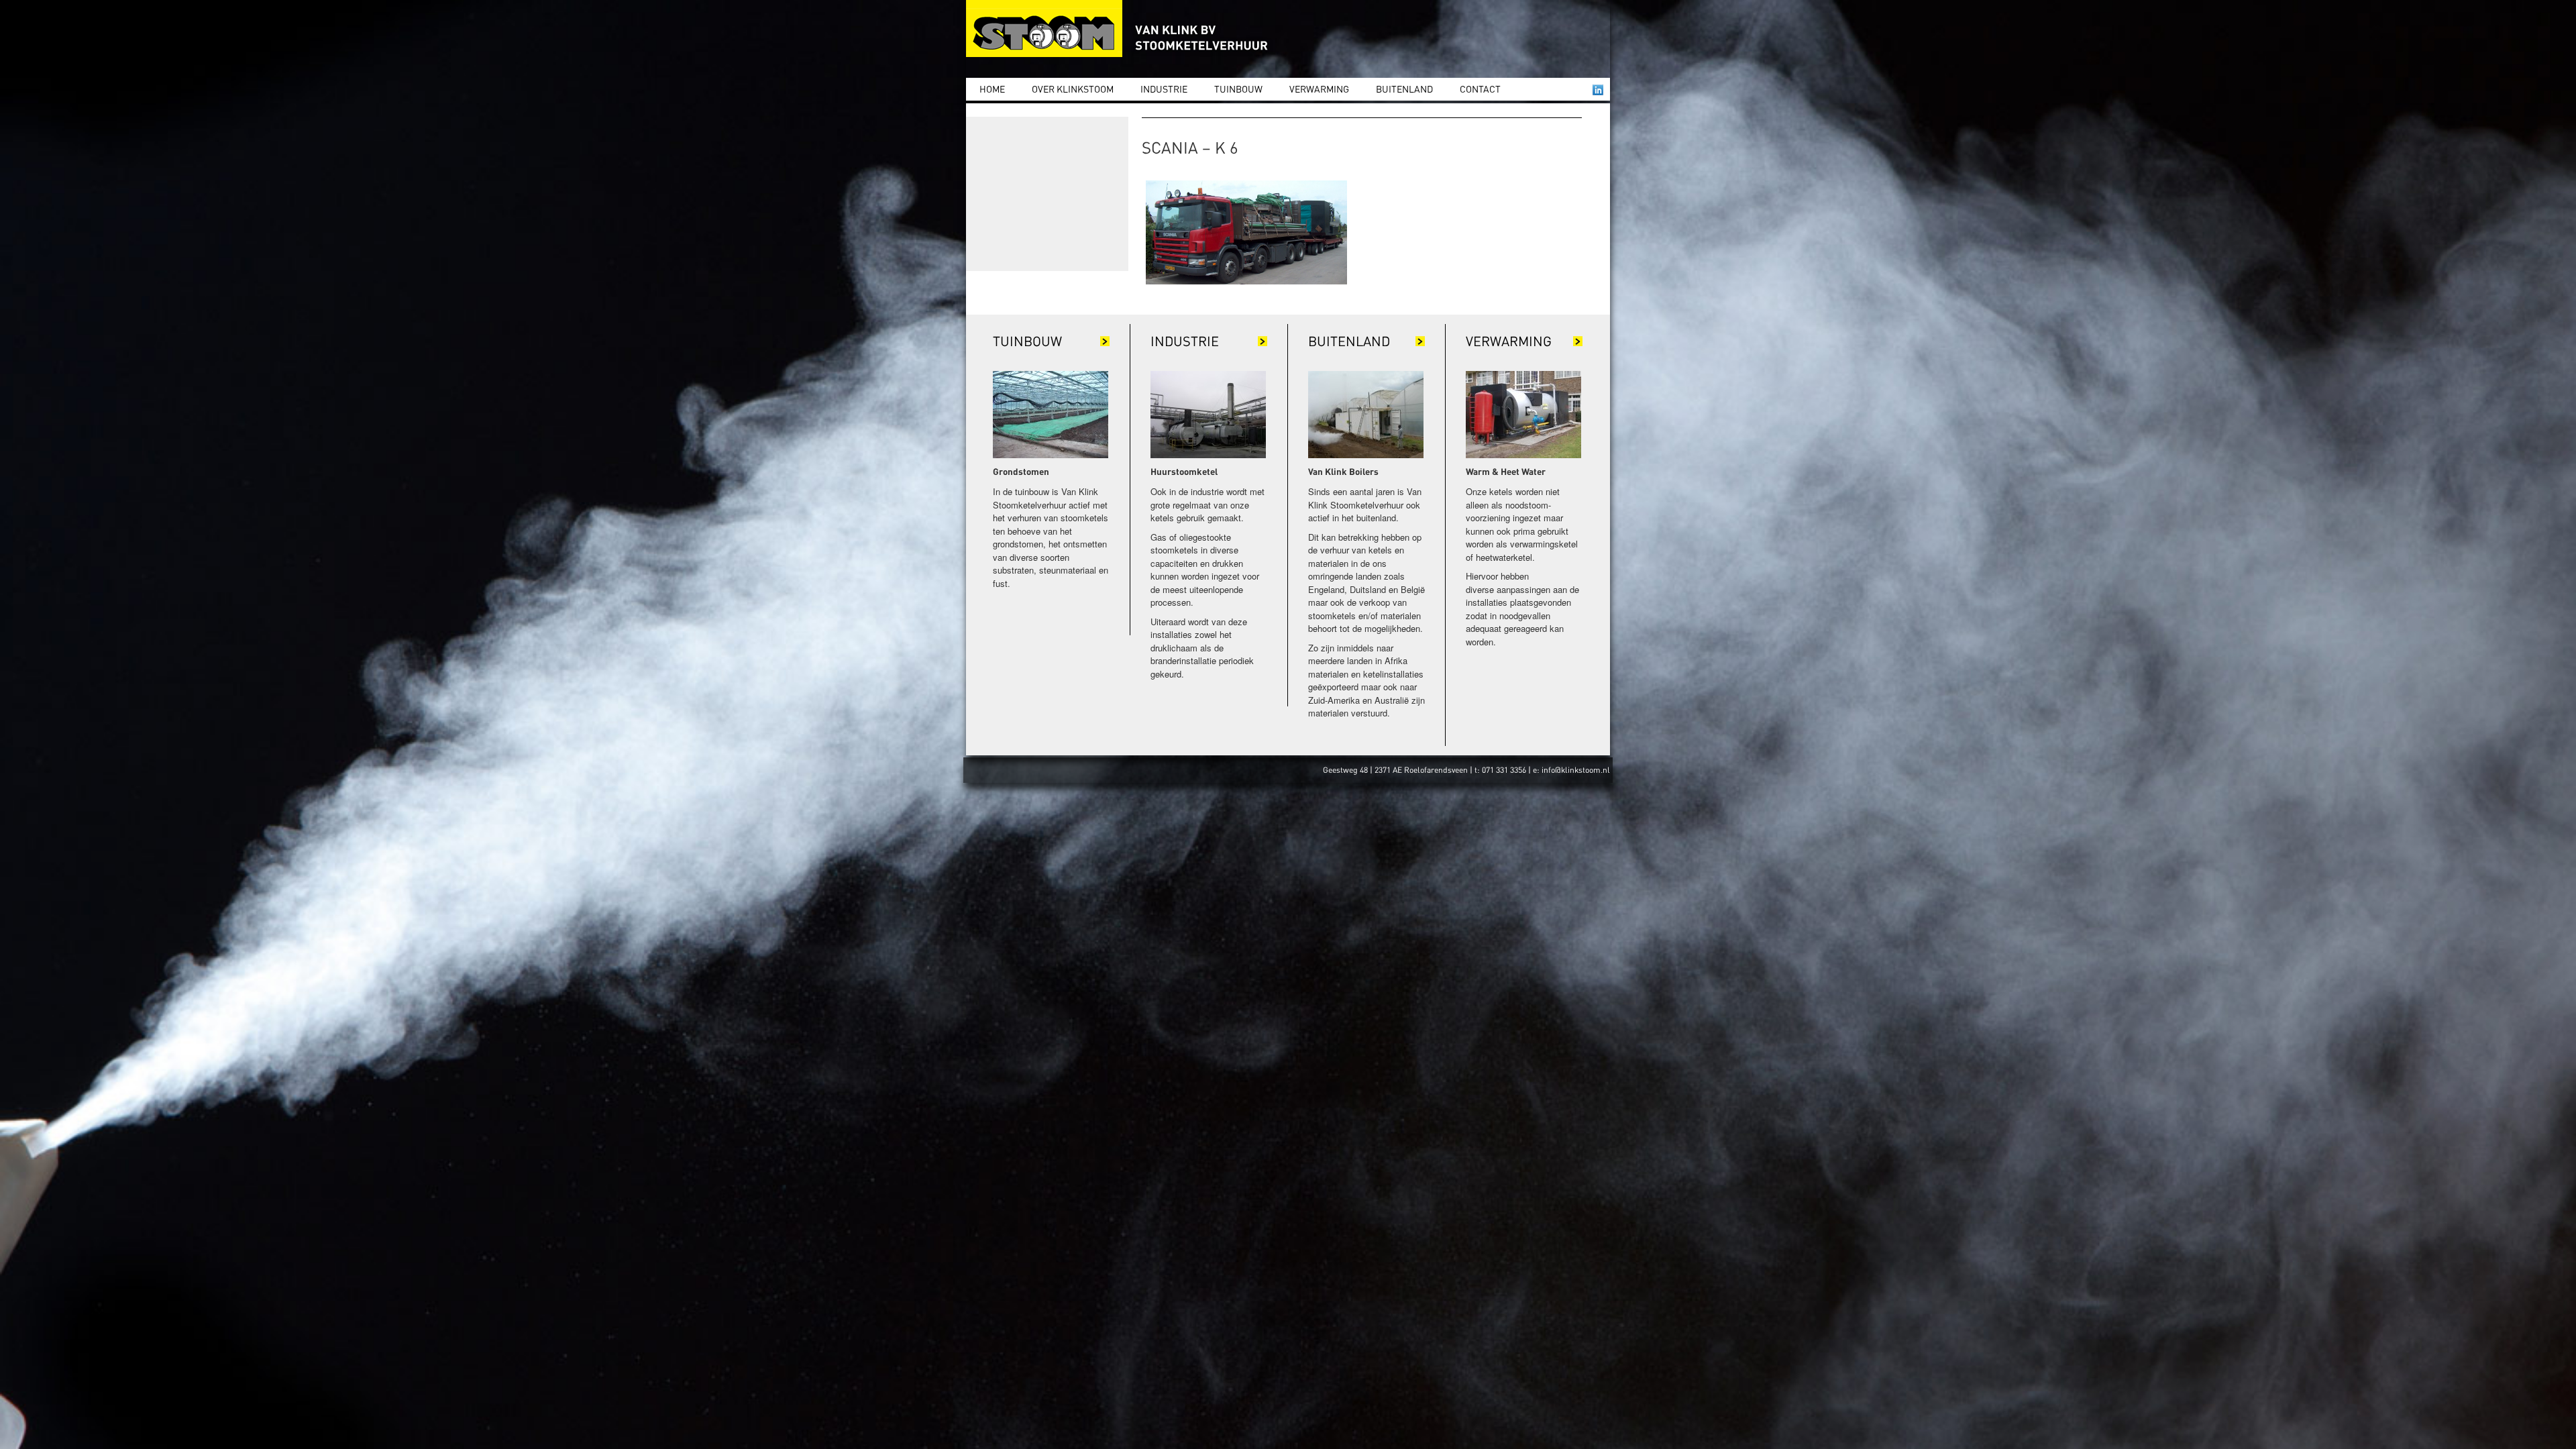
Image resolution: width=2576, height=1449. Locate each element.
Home (992, 89)
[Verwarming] (1523, 414)
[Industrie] (1208, 414)
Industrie (1164, 89)
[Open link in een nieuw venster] (1598, 90)
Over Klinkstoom (1073, 89)
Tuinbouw (1238, 89)
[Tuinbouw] (1051, 414)
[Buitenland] (1366, 414)
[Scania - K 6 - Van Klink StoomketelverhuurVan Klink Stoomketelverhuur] (1120, 29)
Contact (1480, 89)
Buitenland (1404, 89)
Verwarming (1319, 89)
